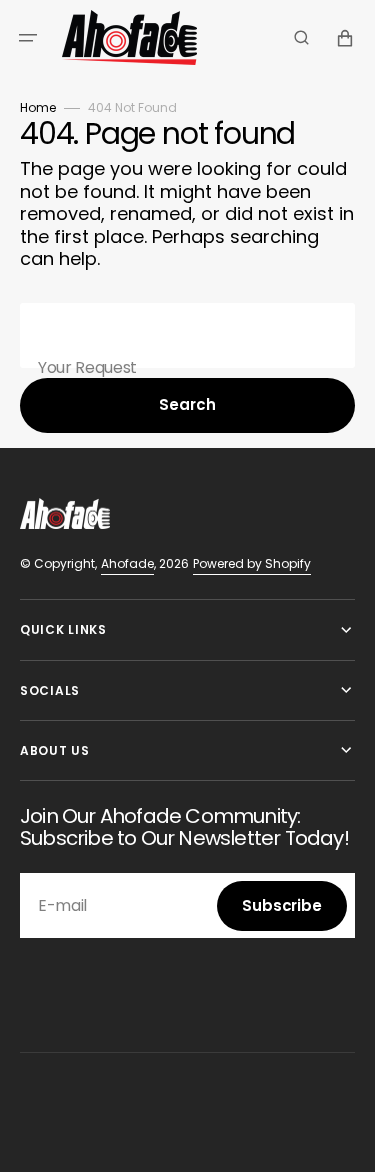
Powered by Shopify (252, 563)
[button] (28, 38)
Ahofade (127, 563)
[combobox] (187, 335)
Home (38, 107)
